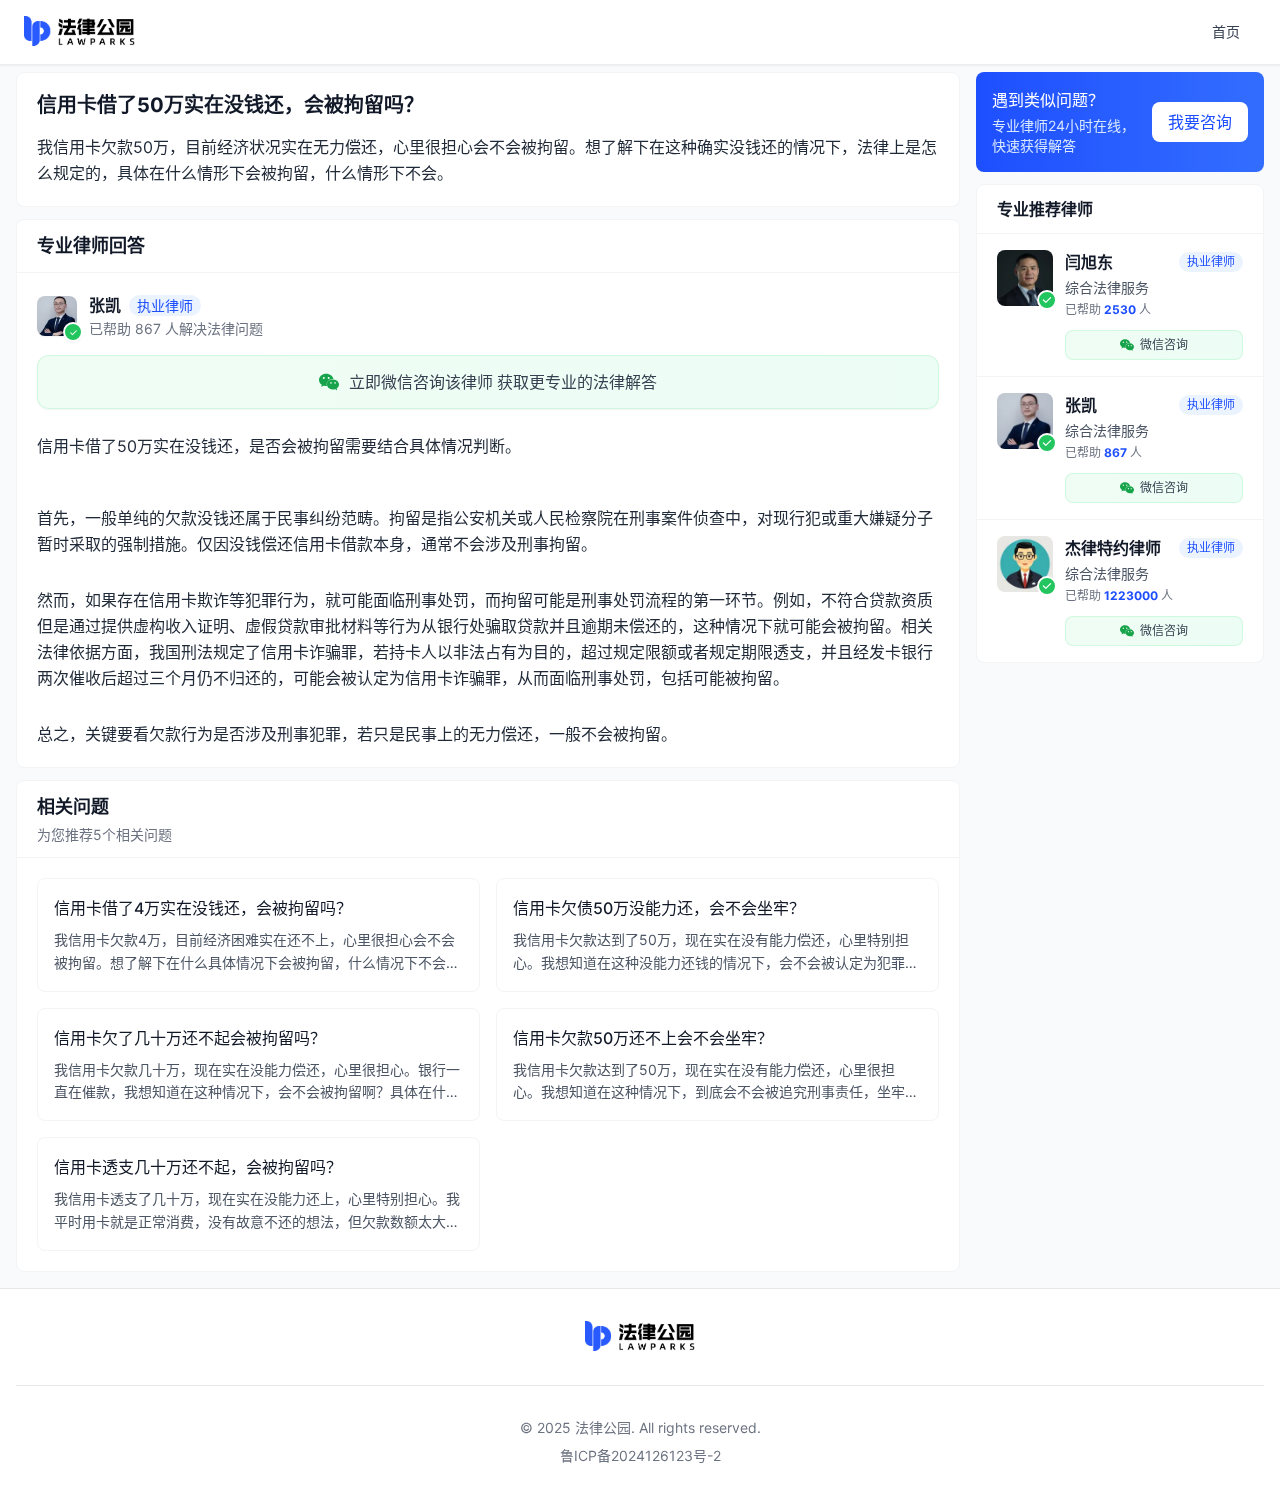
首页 (1226, 31)
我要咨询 (1200, 122)
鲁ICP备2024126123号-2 (640, 1455)
